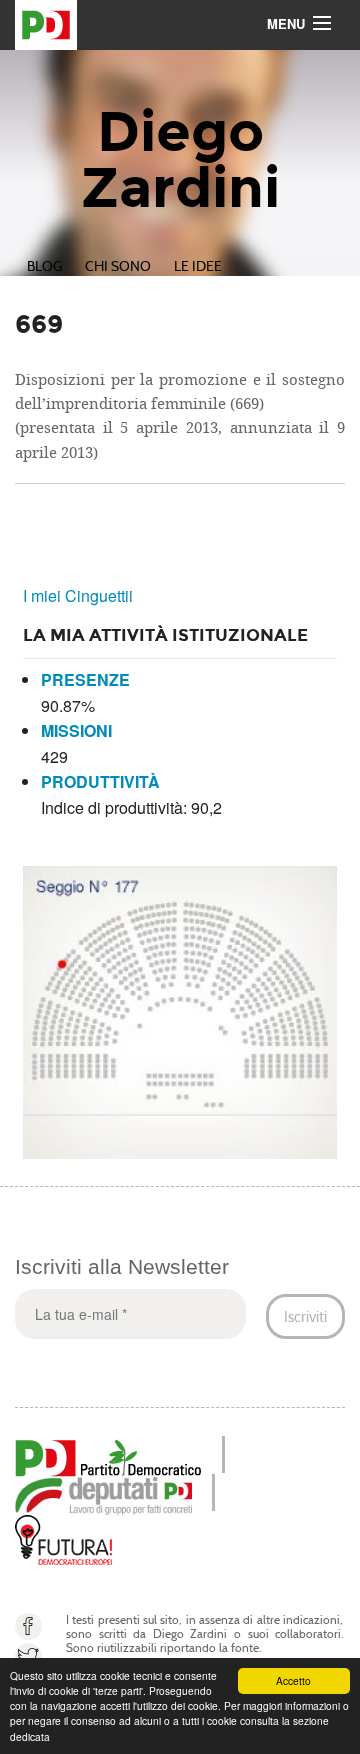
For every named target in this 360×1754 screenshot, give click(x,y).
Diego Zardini (180, 160)
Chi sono (118, 266)
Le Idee (198, 266)
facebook (28, 1626)
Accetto (293, 1680)
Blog (44, 266)
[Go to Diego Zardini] (180, 25)
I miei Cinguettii (78, 595)
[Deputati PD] (103, 1493)
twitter (28, 1656)
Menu (286, 23)
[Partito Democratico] (108, 1455)
